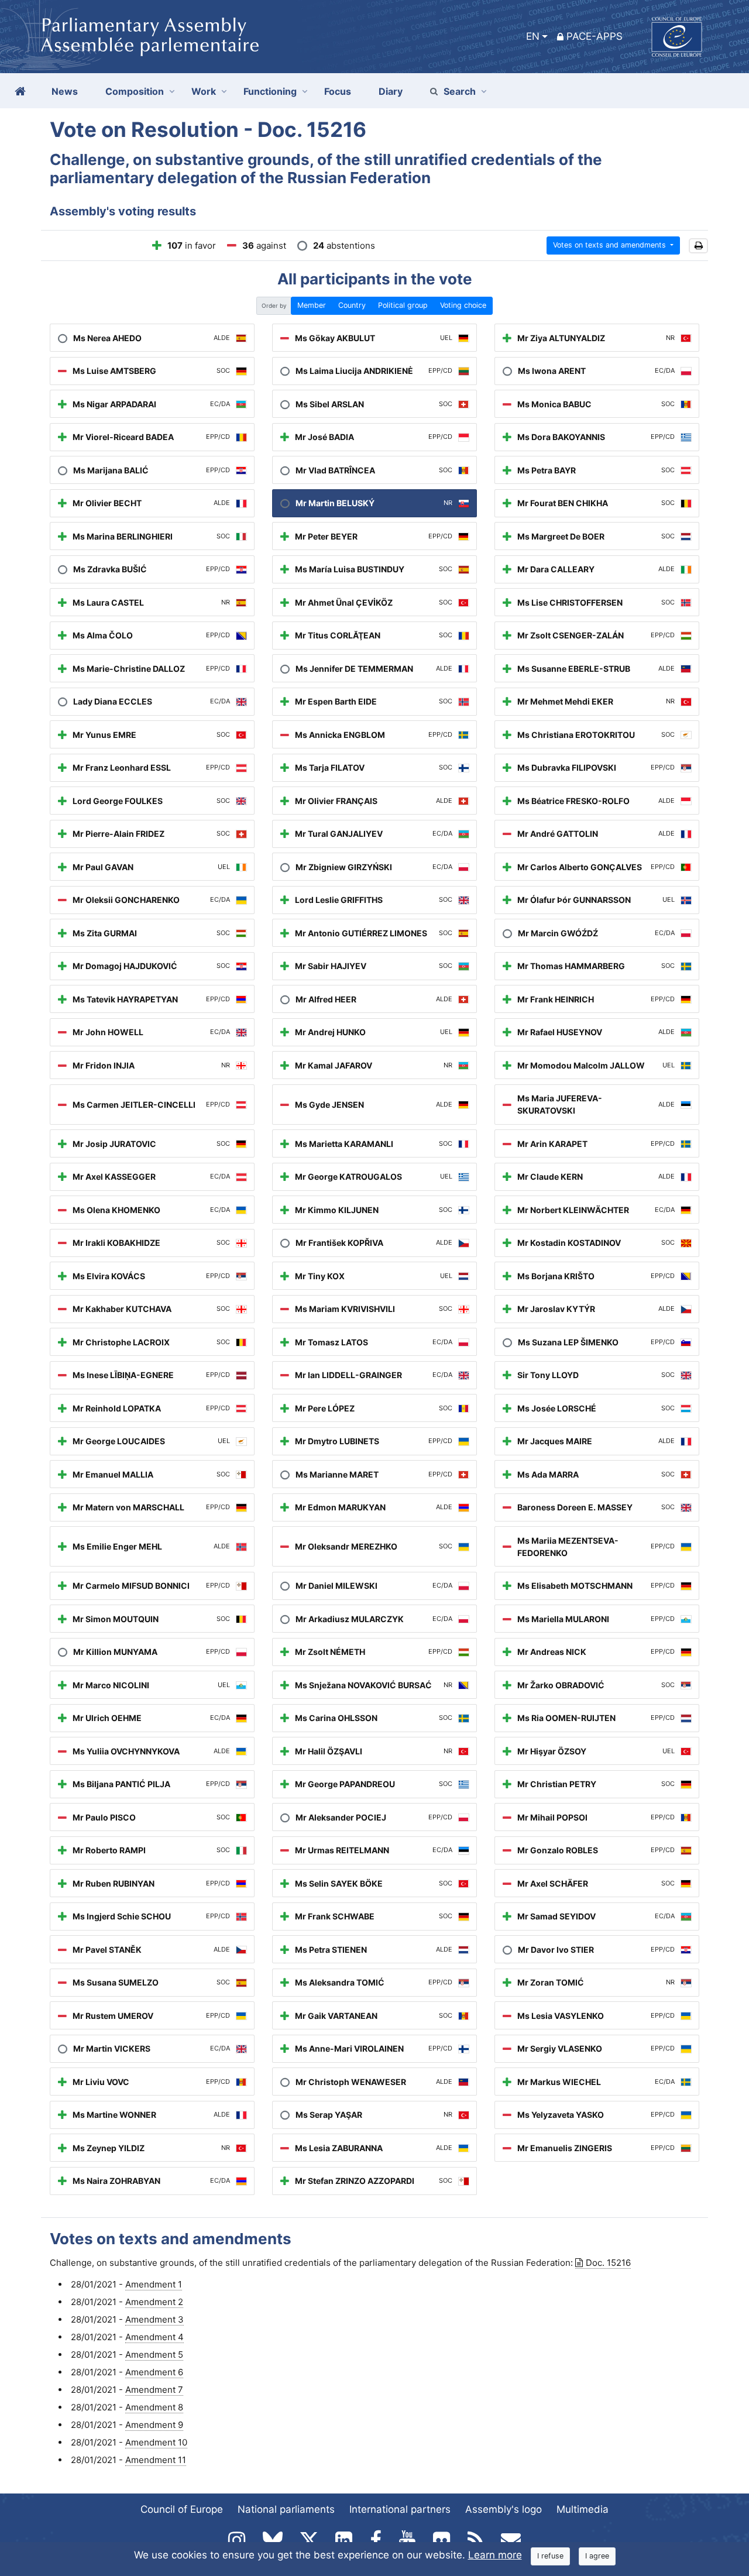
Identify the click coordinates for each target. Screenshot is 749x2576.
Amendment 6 (154, 2372)
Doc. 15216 (608, 2263)
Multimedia (583, 2509)
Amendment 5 (154, 2355)
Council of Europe (182, 2509)
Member (312, 305)
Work (204, 91)
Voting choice (463, 305)
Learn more (495, 2555)
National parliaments (286, 2509)
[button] (698, 246)
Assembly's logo (504, 2509)
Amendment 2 (154, 2302)
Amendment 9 (154, 2425)
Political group (403, 305)
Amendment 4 (154, 2337)
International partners (400, 2509)
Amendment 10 (156, 2442)
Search (460, 91)
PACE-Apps (595, 36)
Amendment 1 (154, 2284)
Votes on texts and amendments (611, 245)
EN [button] (533, 36)
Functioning (270, 91)
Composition (135, 91)
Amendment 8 (154, 2407)
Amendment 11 (156, 2460)
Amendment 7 (154, 2390)
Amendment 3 (154, 2319)
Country (352, 305)
